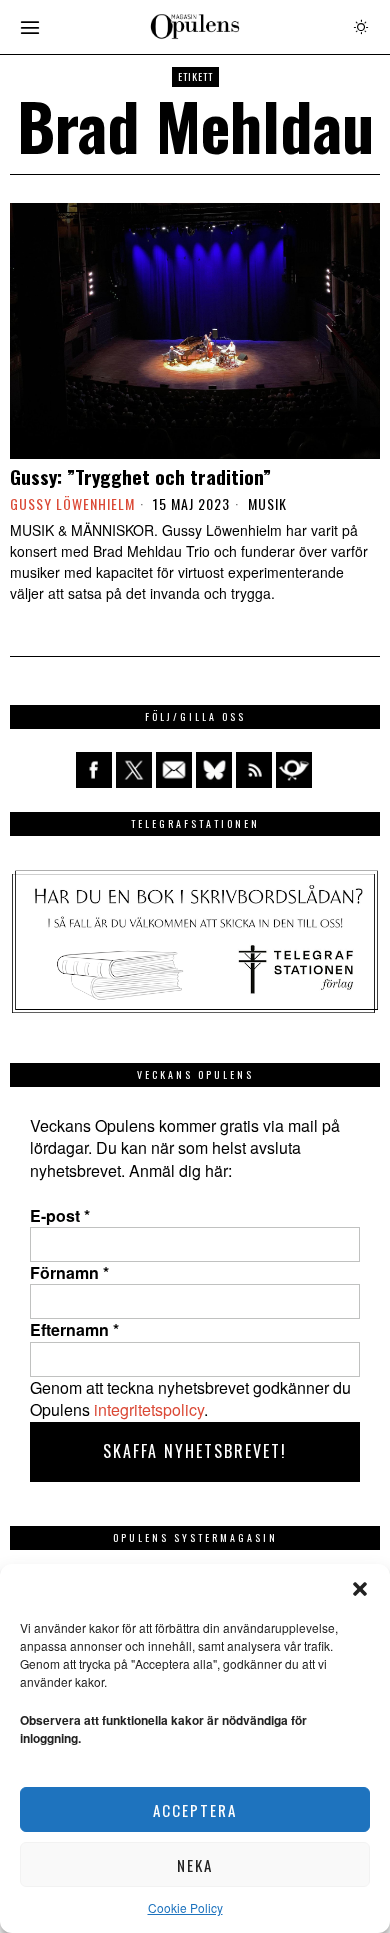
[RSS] (254, 770)
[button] (360, 1589)
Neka (195, 1865)
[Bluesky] (214, 770)
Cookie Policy (185, 1907)
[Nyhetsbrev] (294, 770)
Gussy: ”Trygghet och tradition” (140, 476)
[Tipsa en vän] (174, 770)
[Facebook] (94, 770)
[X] (134, 770)
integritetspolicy (149, 1409)
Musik (267, 504)
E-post (60, 1216)
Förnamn (69, 1273)
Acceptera (195, 1810)
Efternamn (74, 1330)
